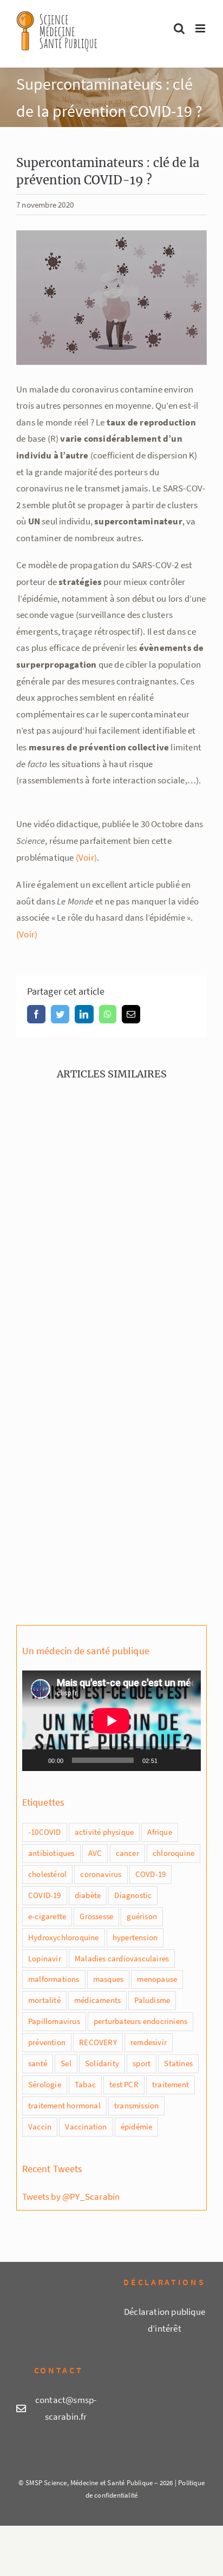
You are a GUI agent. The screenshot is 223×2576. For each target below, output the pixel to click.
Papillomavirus (54, 2021)
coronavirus (101, 1874)
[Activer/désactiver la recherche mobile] (179, 28)
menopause (157, 1979)
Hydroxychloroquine (64, 1937)
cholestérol (47, 1874)
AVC (95, 1853)
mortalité (44, 2000)
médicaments (97, 2000)
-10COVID (45, 1832)
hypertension (135, 1937)
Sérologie (45, 2084)
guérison (142, 1916)
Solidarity (102, 2063)
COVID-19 (45, 1895)
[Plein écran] (187, 1760)
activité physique (104, 1832)
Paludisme (152, 2000)
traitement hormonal (64, 2105)
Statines (178, 2063)
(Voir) (86, 857)
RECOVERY (98, 2042)
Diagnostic (133, 1895)
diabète (88, 1895)
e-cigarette (47, 1916)
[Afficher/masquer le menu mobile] (201, 28)
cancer (127, 1853)
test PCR (124, 2084)
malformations (54, 1979)
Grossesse (96, 1916)
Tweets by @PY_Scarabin (71, 2196)
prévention (47, 2042)
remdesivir (149, 2042)
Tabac (85, 2084)
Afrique (159, 1832)
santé (38, 2063)
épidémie (137, 2126)
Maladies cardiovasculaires (122, 1958)
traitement (170, 2084)
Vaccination (86, 2126)
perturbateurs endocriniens (140, 2021)
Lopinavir (45, 1958)
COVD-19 (150, 1874)
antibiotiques (51, 1853)
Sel (66, 2063)
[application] (111, 1721)
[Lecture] (36, 1760)
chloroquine (173, 1853)
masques (108, 1979)
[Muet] (169, 1760)
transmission (136, 2105)
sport (142, 2063)
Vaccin (40, 2126)
